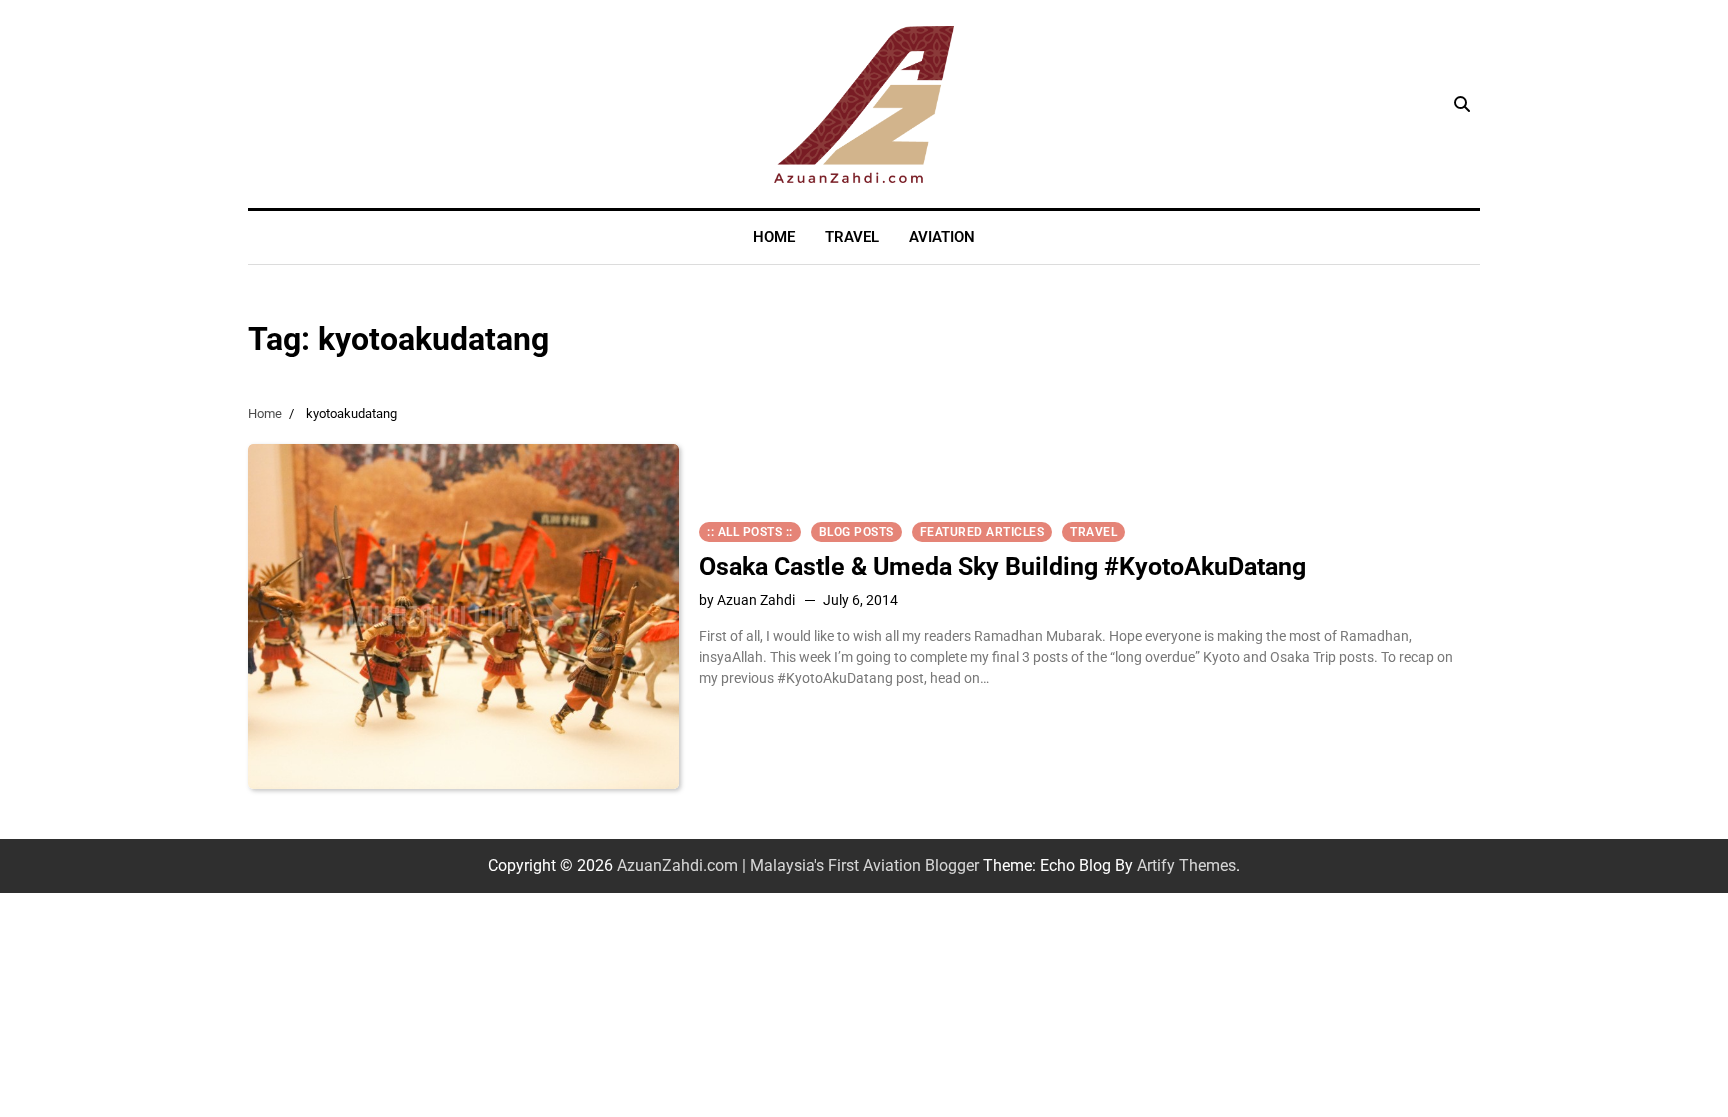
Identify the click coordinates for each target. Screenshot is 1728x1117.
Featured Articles (982, 532)
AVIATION (942, 237)
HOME (774, 237)
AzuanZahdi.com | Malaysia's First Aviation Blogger (798, 865)
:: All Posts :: (750, 532)
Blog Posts (856, 532)
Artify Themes (1186, 865)
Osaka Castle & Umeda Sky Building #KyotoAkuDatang (1002, 566)
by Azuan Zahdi (747, 600)
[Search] (1462, 104)
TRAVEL (852, 237)
